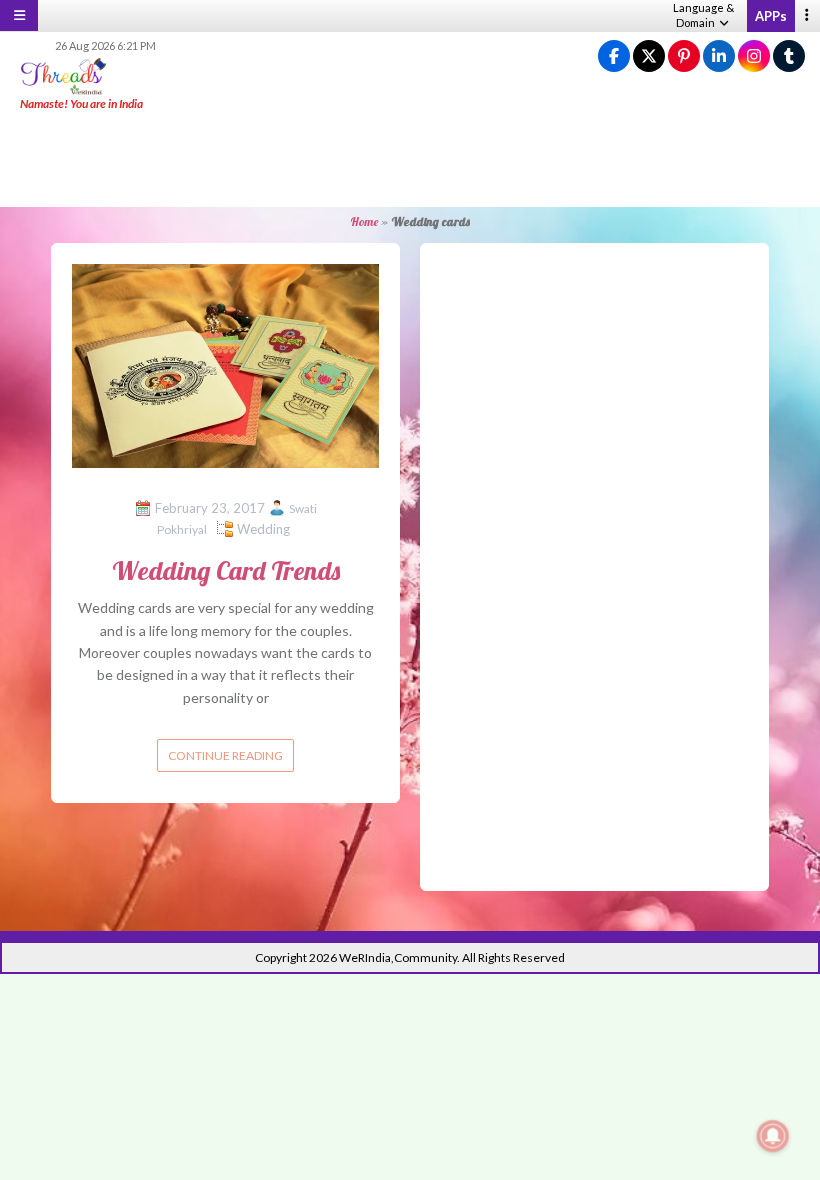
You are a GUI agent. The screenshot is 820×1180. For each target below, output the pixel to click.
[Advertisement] (410, 160)
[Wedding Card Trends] (225, 364)
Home (364, 221)
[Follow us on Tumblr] (789, 56)
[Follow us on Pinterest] (684, 56)
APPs (771, 16)
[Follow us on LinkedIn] (719, 56)
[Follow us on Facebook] (614, 56)
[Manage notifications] (773, 1136)
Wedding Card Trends (226, 570)
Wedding (263, 529)
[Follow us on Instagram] (754, 56)
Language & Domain (703, 15)
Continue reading (225, 755)
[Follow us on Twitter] (649, 56)
